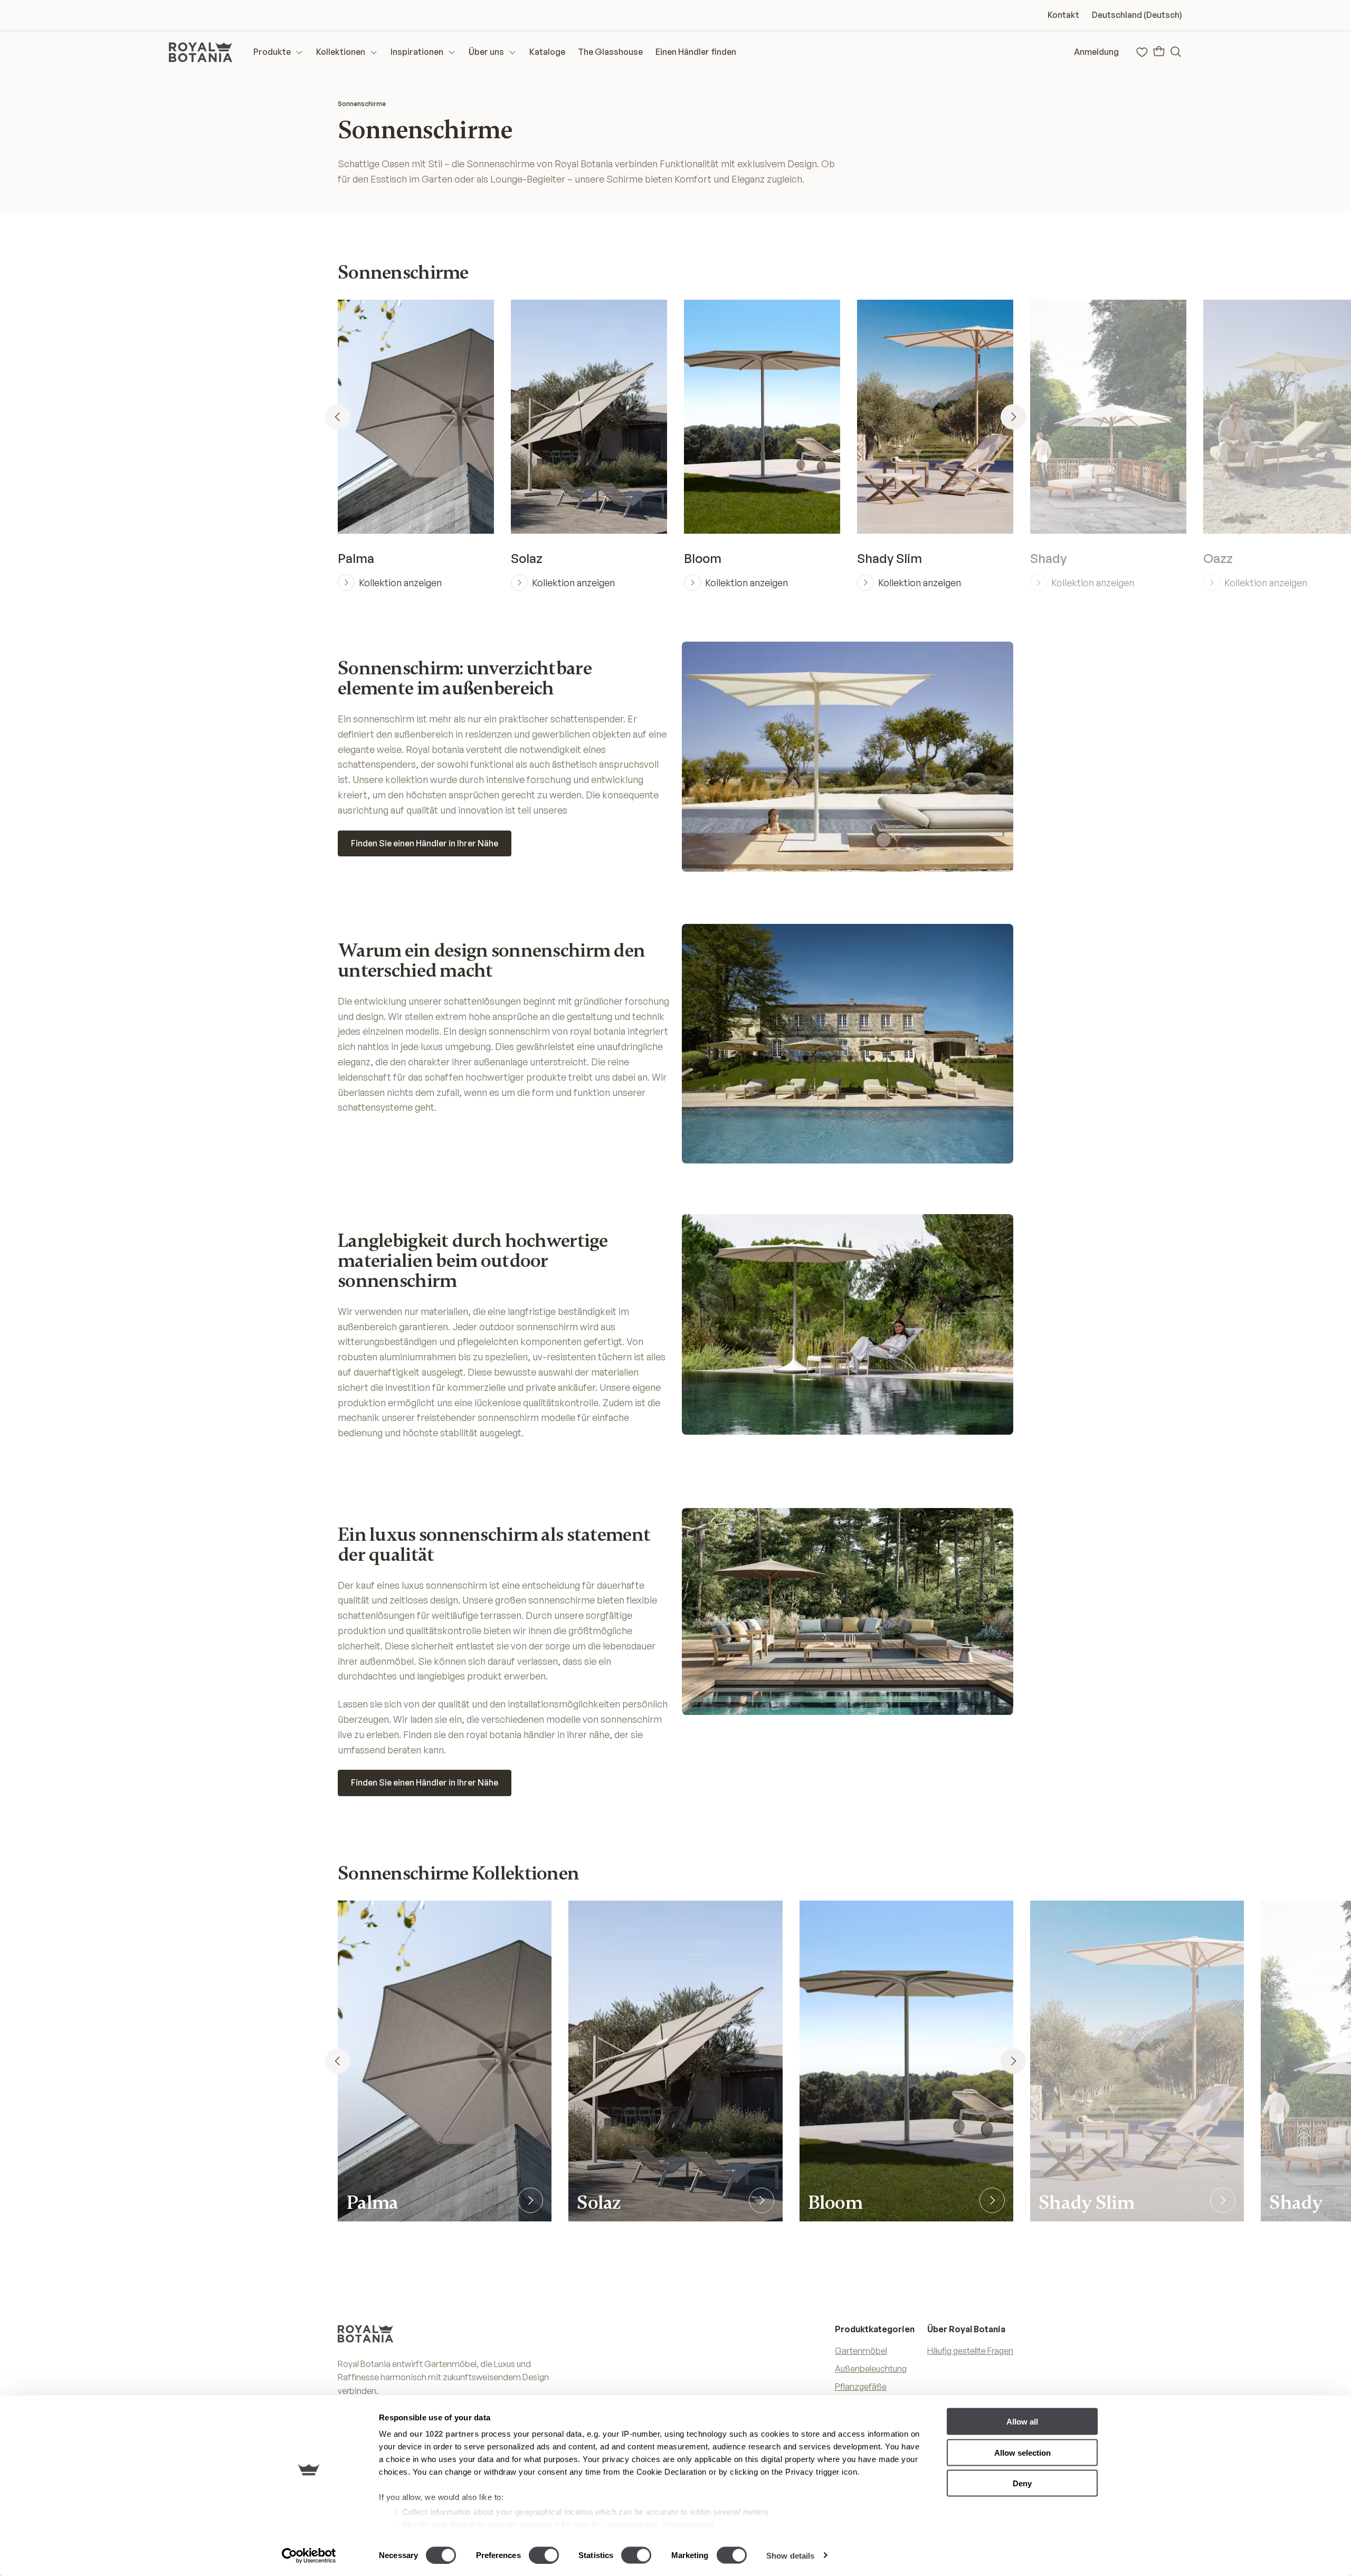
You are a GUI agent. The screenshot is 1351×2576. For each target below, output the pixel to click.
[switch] (544, 2555)
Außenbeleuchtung (871, 2369)
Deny (1022, 2483)
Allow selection (1022, 2452)
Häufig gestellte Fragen (970, 2351)
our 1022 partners (444, 2434)
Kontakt (1063, 15)
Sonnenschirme (362, 104)
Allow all (1022, 2422)
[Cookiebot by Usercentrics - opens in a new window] (309, 2555)
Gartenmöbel (861, 2351)
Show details (790, 2555)
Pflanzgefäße (861, 2387)
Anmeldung (1096, 52)
